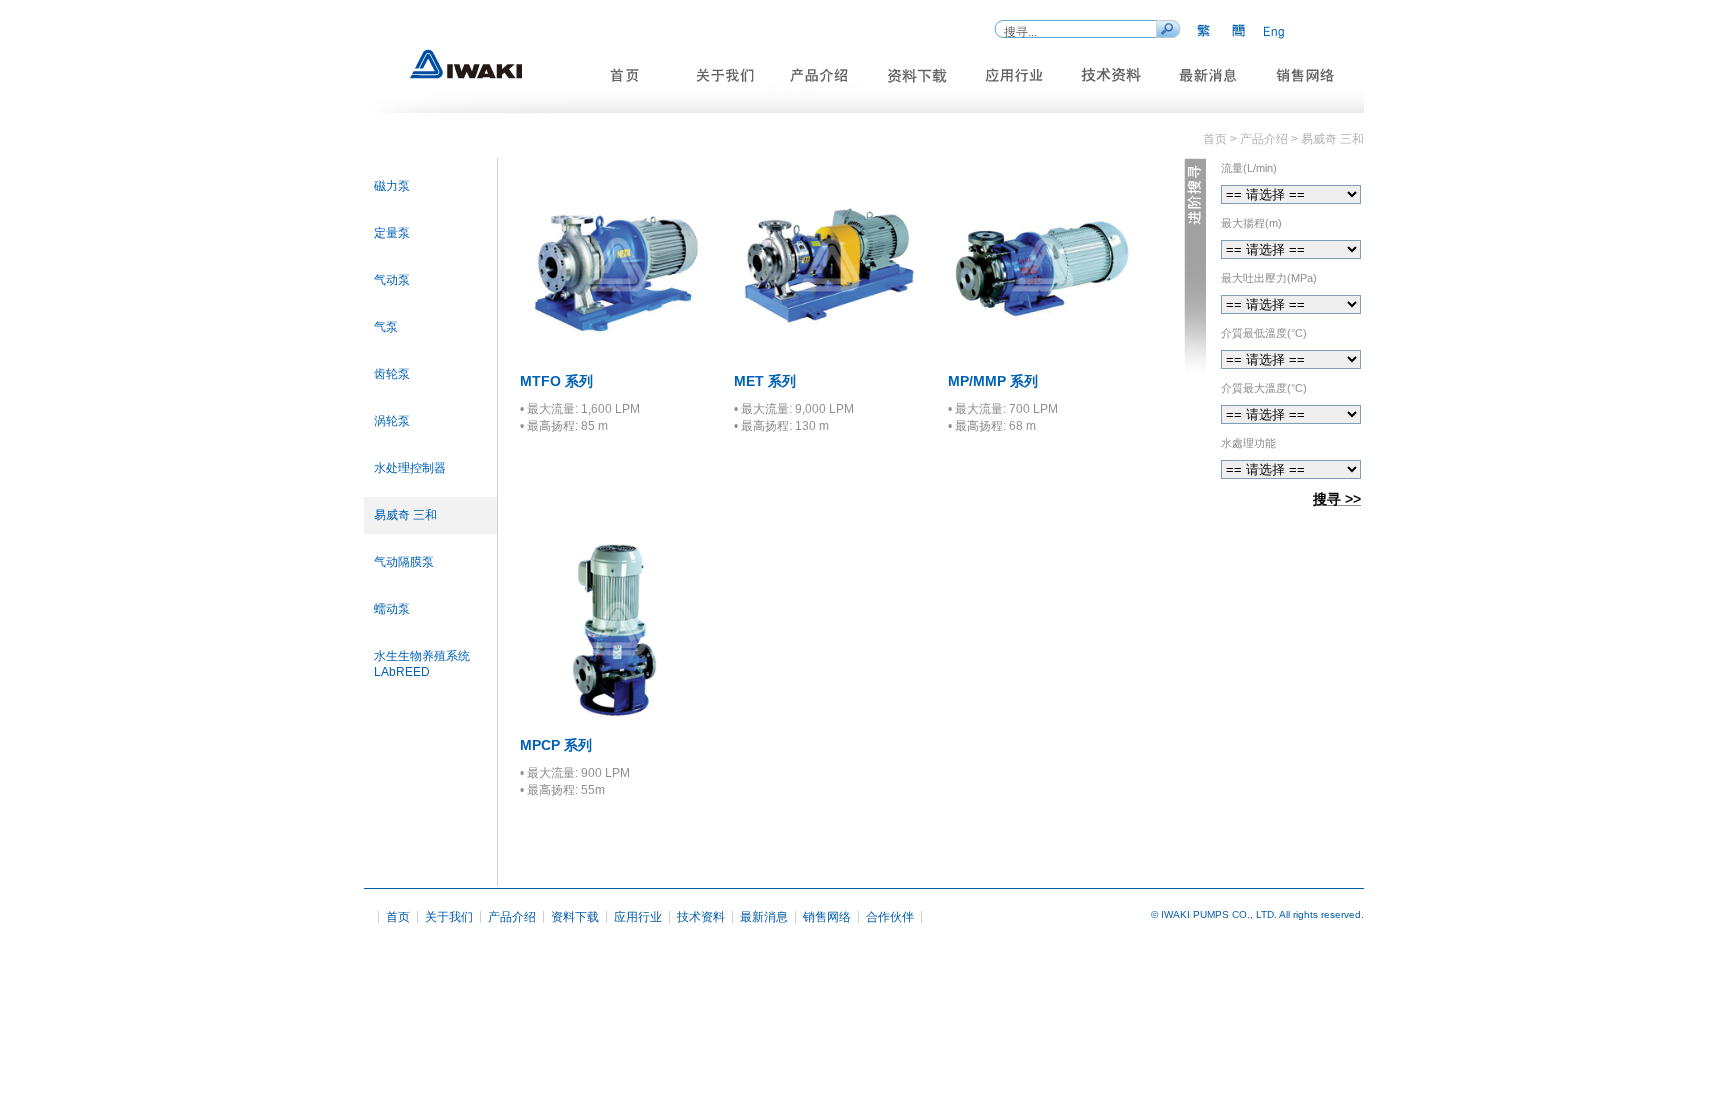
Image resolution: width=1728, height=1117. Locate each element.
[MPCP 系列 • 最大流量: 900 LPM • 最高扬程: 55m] (615, 719)
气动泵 (392, 280)
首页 (398, 917)
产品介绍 (512, 917)
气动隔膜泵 (404, 562)
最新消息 (764, 917)
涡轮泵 (392, 421)
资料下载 (575, 917)
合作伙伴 (890, 917)
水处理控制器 (410, 468)
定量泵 (392, 233)
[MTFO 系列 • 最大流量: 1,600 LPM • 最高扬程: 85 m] (615, 355)
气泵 (386, 327)
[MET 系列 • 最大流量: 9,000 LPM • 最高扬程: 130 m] (829, 355)
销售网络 (827, 917)
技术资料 (701, 917)
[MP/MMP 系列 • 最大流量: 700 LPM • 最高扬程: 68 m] (1043, 355)
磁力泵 (392, 186)
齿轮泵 (392, 374)
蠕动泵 (392, 609)
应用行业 (638, 917)
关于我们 (449, 917)
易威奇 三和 (405, 515)
